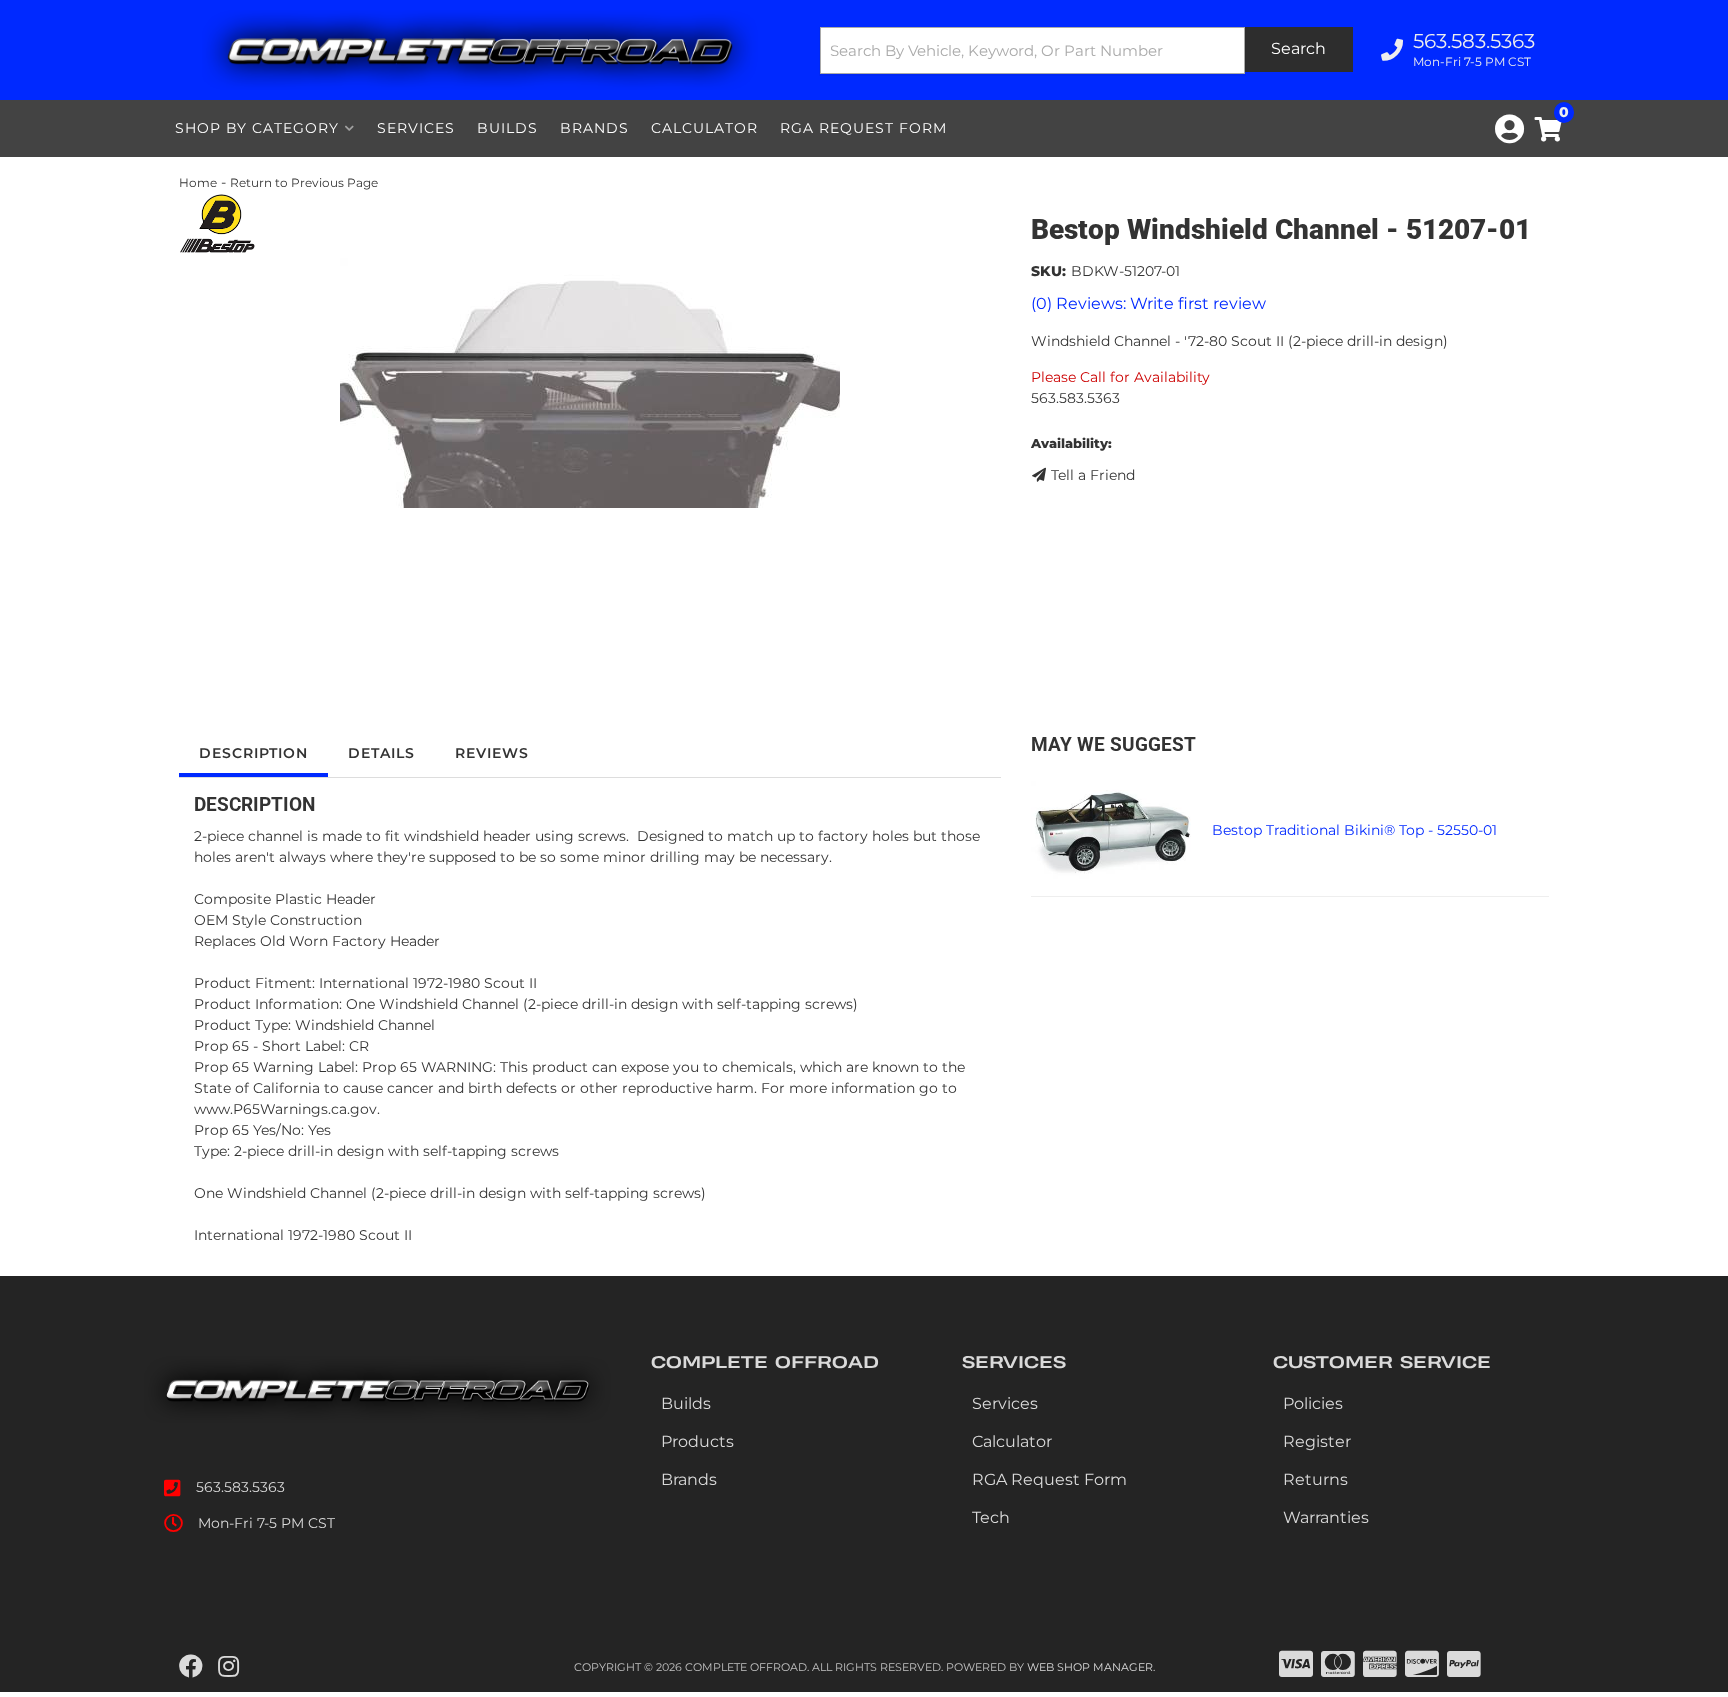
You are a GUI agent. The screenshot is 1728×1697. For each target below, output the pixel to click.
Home (198, 182)
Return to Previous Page (304, 182)
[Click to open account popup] (1509, 129)
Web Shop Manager (1090, 1667)
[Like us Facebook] (191, 1667)
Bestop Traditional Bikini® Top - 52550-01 (1354, 830)
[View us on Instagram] (228, 1667)
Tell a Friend (1093, 475)
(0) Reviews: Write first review (1148, 303)
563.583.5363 (240, 1487)
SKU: (1048, 271)
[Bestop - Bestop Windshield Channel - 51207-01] (217, 222)
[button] (1087, 50)
